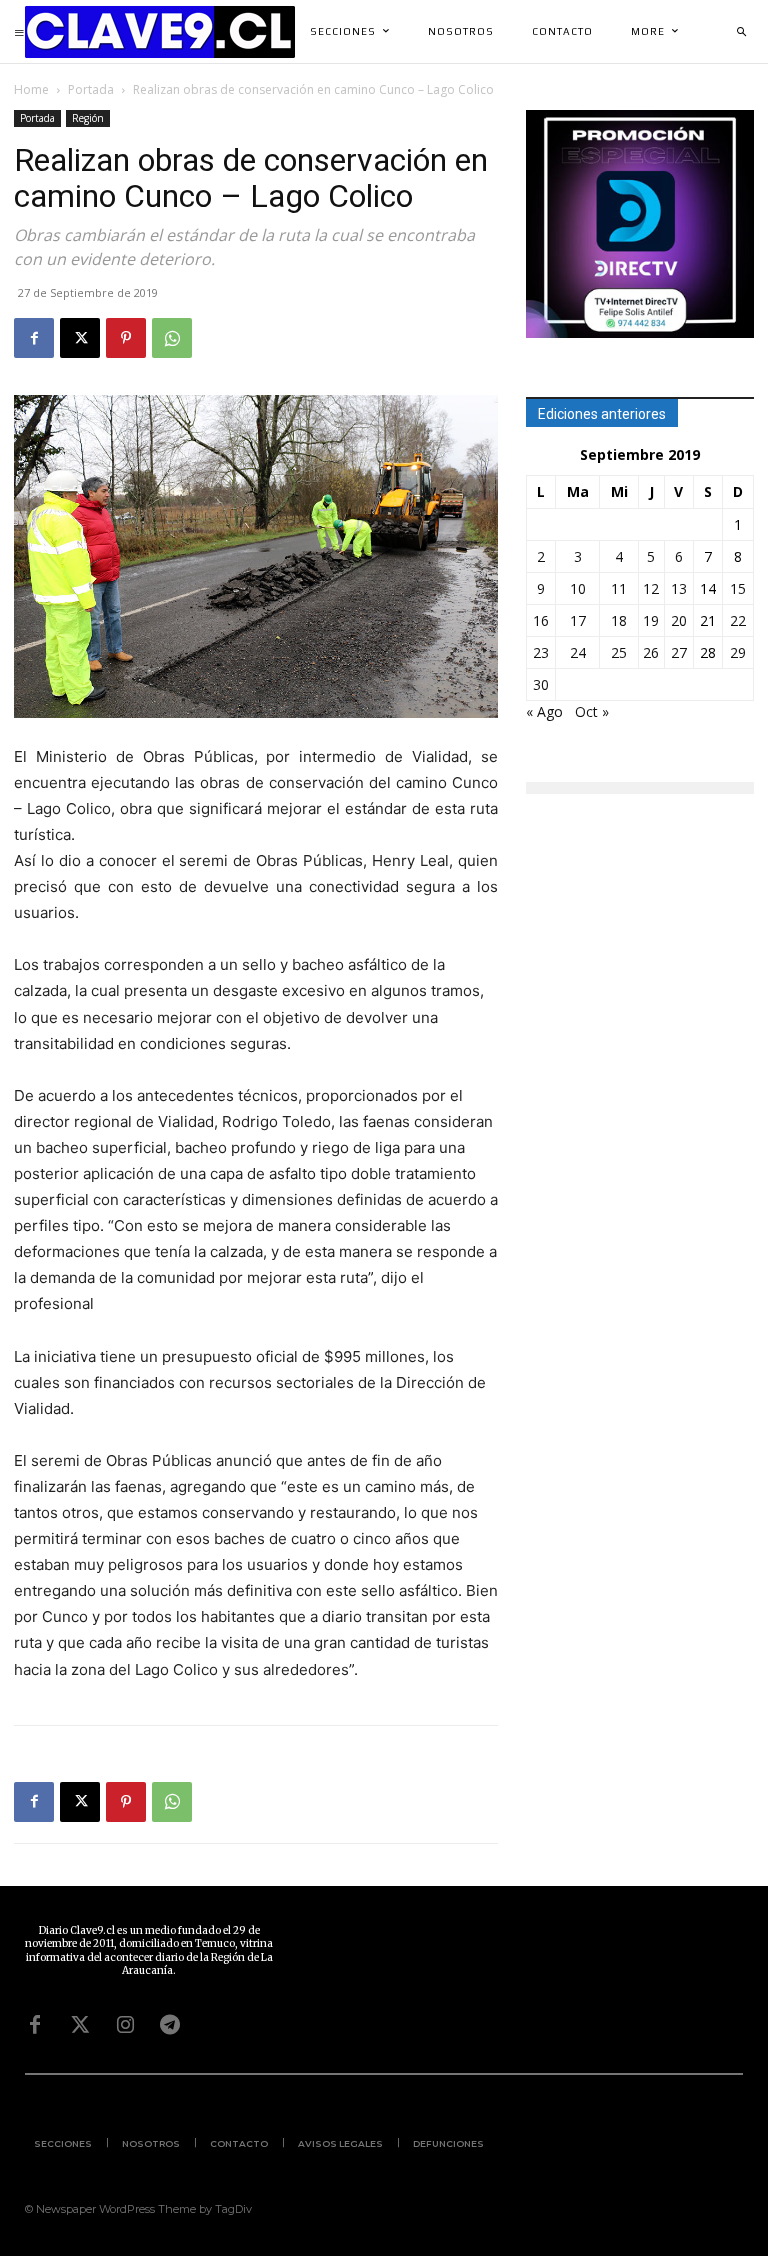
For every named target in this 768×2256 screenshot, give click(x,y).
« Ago (544, 711)
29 (738, 652)
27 (679, 652)
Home (31, 89)
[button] (741, 32)
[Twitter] (80, 2025)
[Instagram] (125, 2025)
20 (679, 620)
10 (578, 588)
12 (651, 588)
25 (619, 652)
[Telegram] (170, 2025)
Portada (91, 89)
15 (738, 588)
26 (651, 652)
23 (541, 652)
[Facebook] (34, 338)
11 (619, 588)
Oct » (592, 711)
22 (738, 620)
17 (578, 620)
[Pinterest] (126, 338)
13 (679, 588)
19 (651, 620)
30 (541, 684)
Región (88, 118)
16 (541, 620)
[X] (80, 338)
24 (578, 652)
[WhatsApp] (172, 338)
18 (619, 620)
